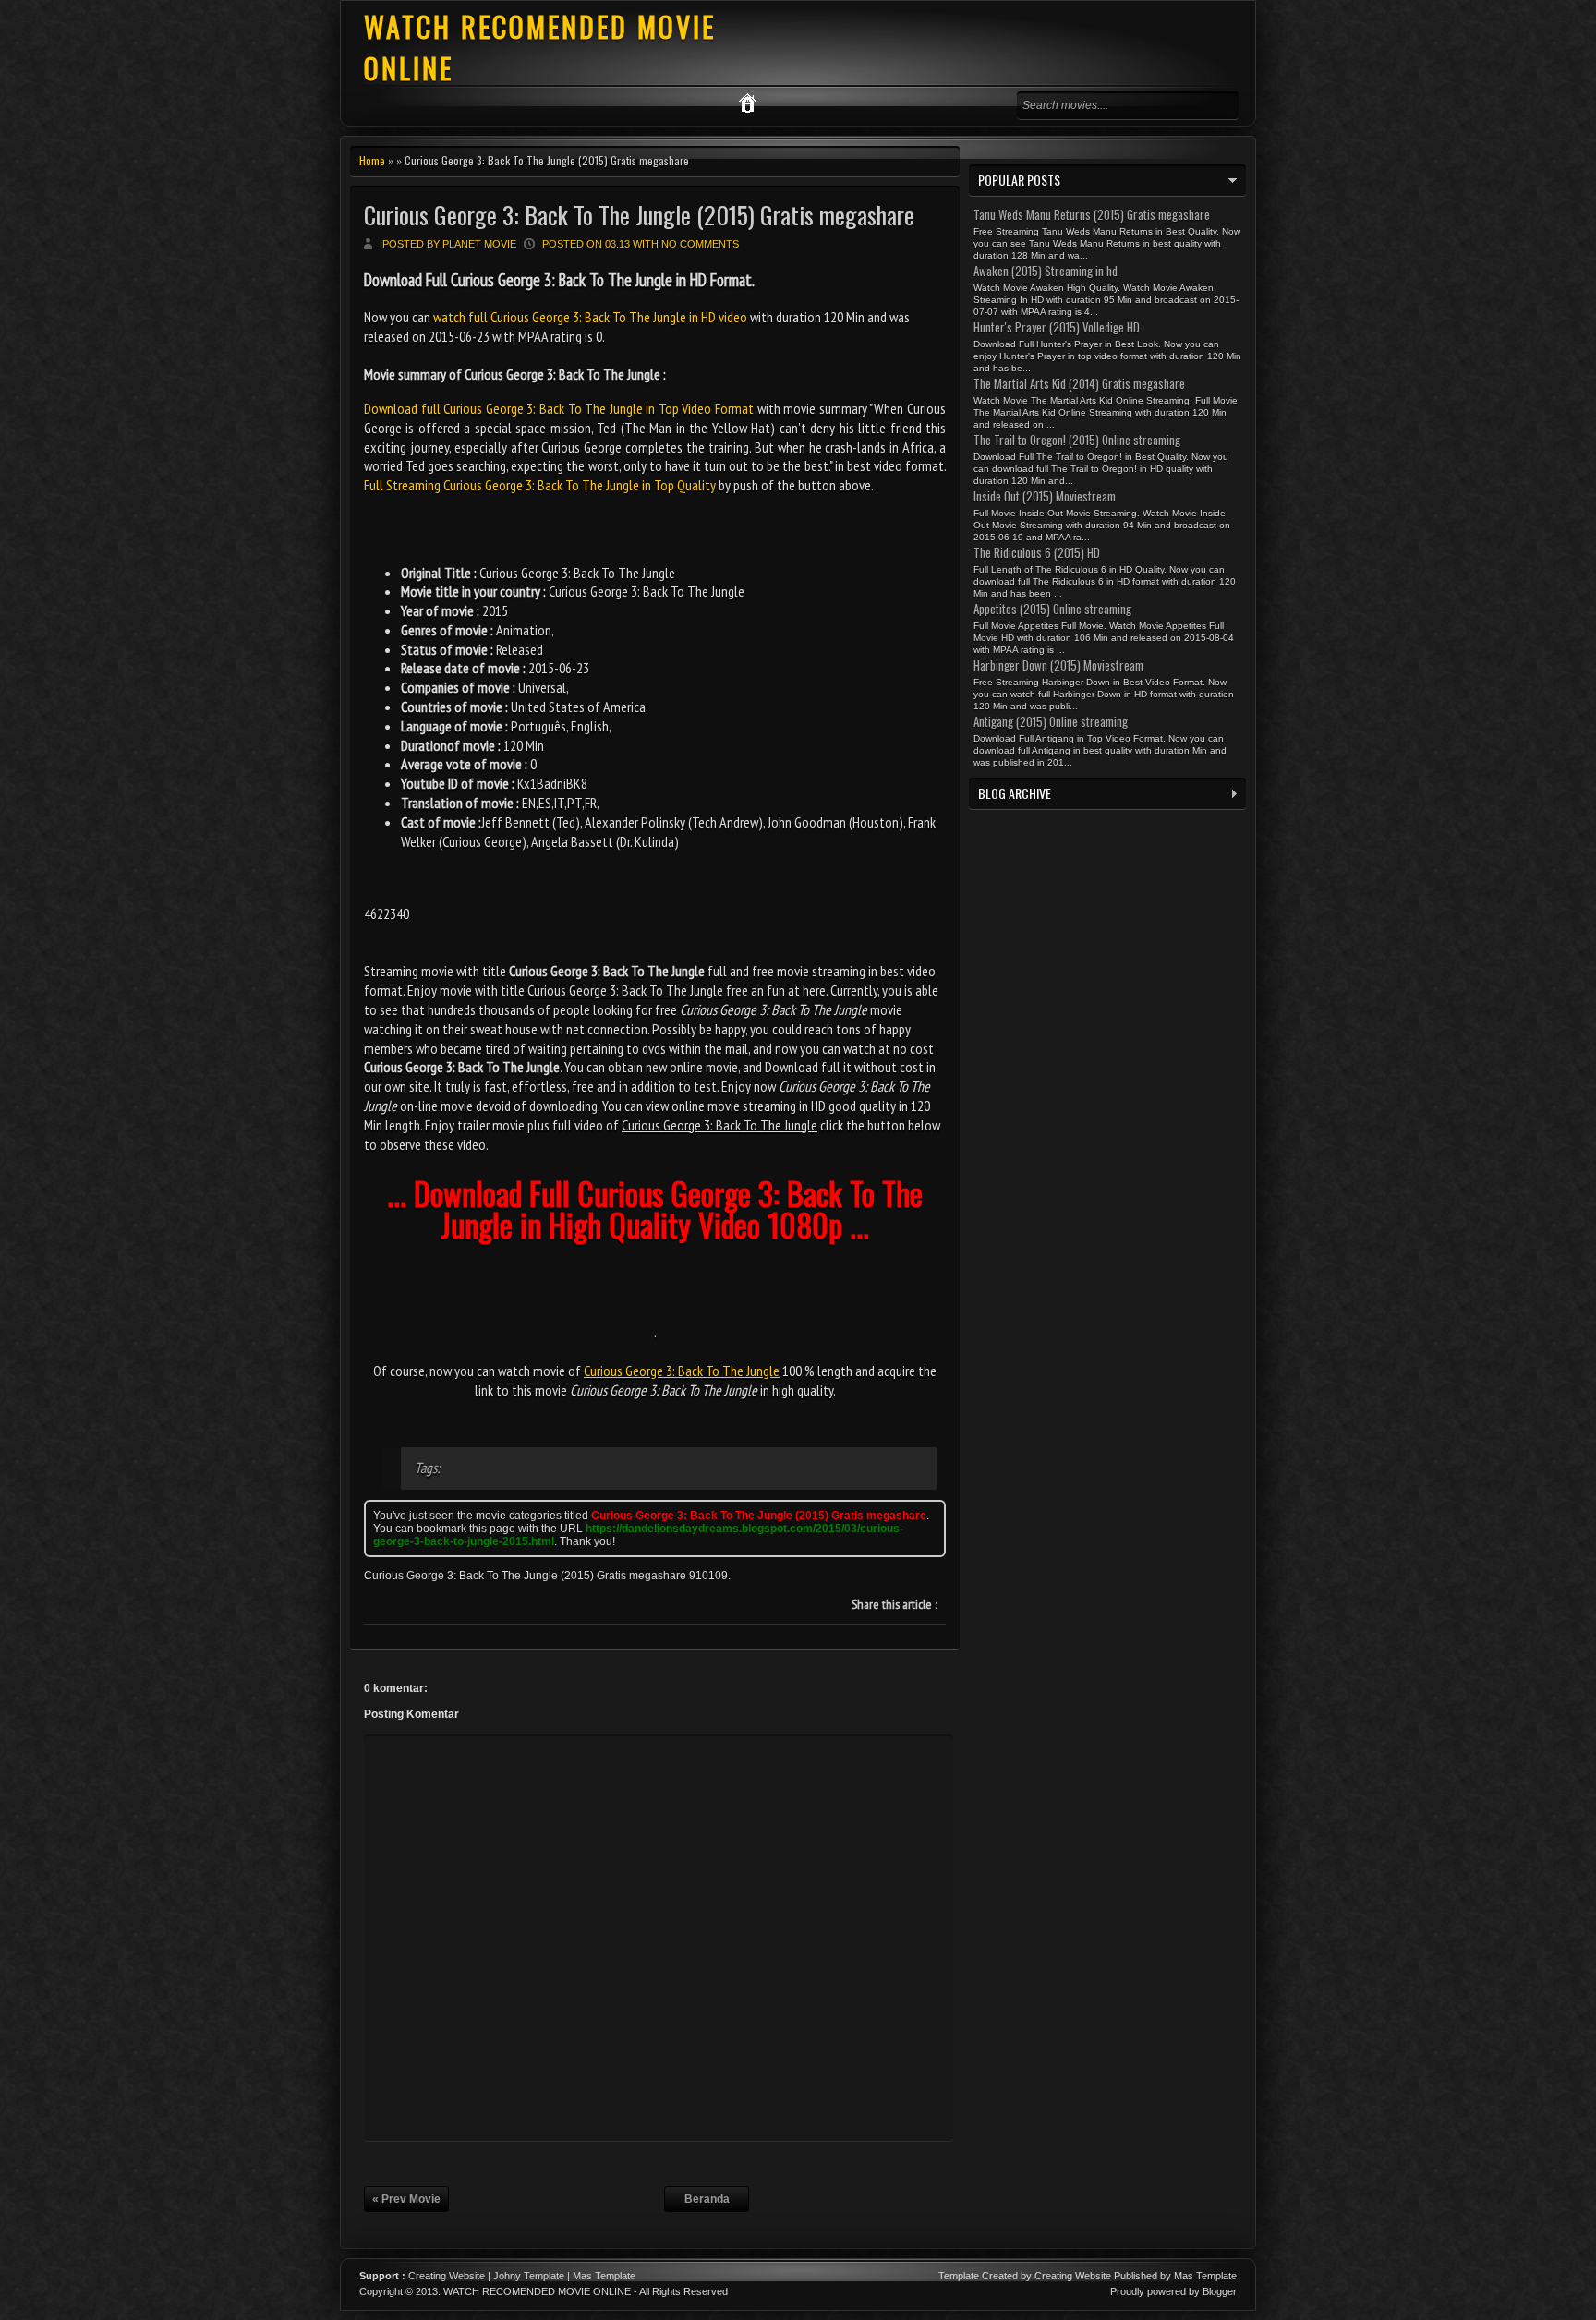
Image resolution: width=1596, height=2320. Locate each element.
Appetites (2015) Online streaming (1052, 609)
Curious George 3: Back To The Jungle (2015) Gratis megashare (639, 215)
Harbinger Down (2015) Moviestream (1058, 665)
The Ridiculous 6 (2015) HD (1037, 552)
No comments (700, 244)
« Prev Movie (406, 2199)
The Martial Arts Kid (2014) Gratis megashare (1079, 383)
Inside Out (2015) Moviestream (1045, 496)
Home (372, 160)
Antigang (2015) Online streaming (1051, 721)
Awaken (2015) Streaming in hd (1046, 271)
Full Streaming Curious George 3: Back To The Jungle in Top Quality (540, 485)
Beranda (707, 2199)
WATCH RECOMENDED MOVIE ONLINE (537, 2291)
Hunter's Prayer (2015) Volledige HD (1057, 327)
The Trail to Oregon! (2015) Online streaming (1077, 440)
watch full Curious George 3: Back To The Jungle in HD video (590, 317)
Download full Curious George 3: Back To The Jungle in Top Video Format (559, 408)
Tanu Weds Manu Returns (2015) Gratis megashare (1092, 214)
